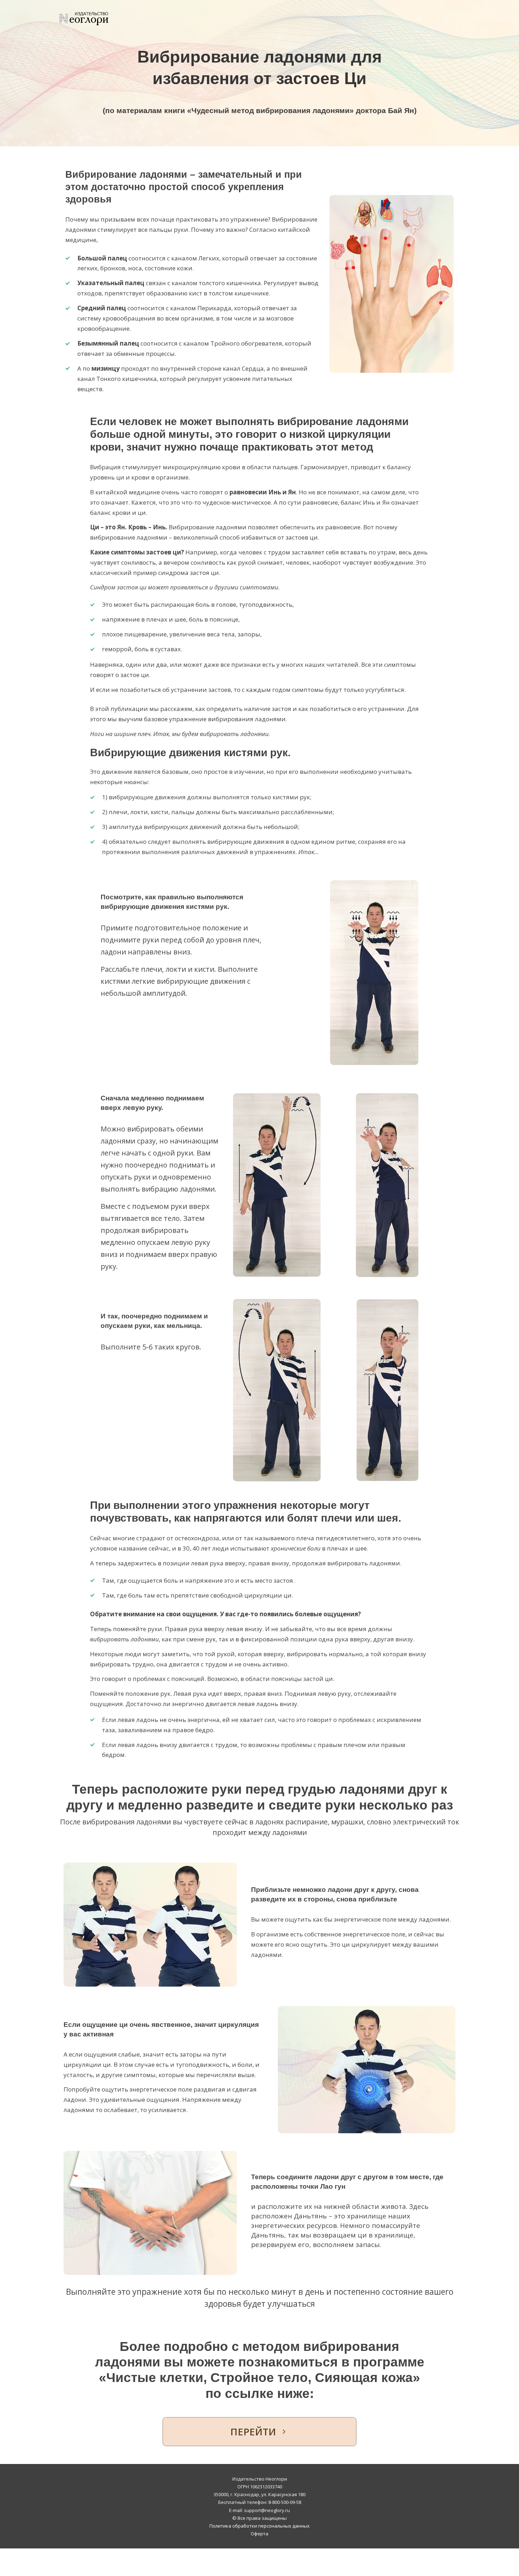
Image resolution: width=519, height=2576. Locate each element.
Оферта (259, 2534)
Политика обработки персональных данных (259, 2526)
